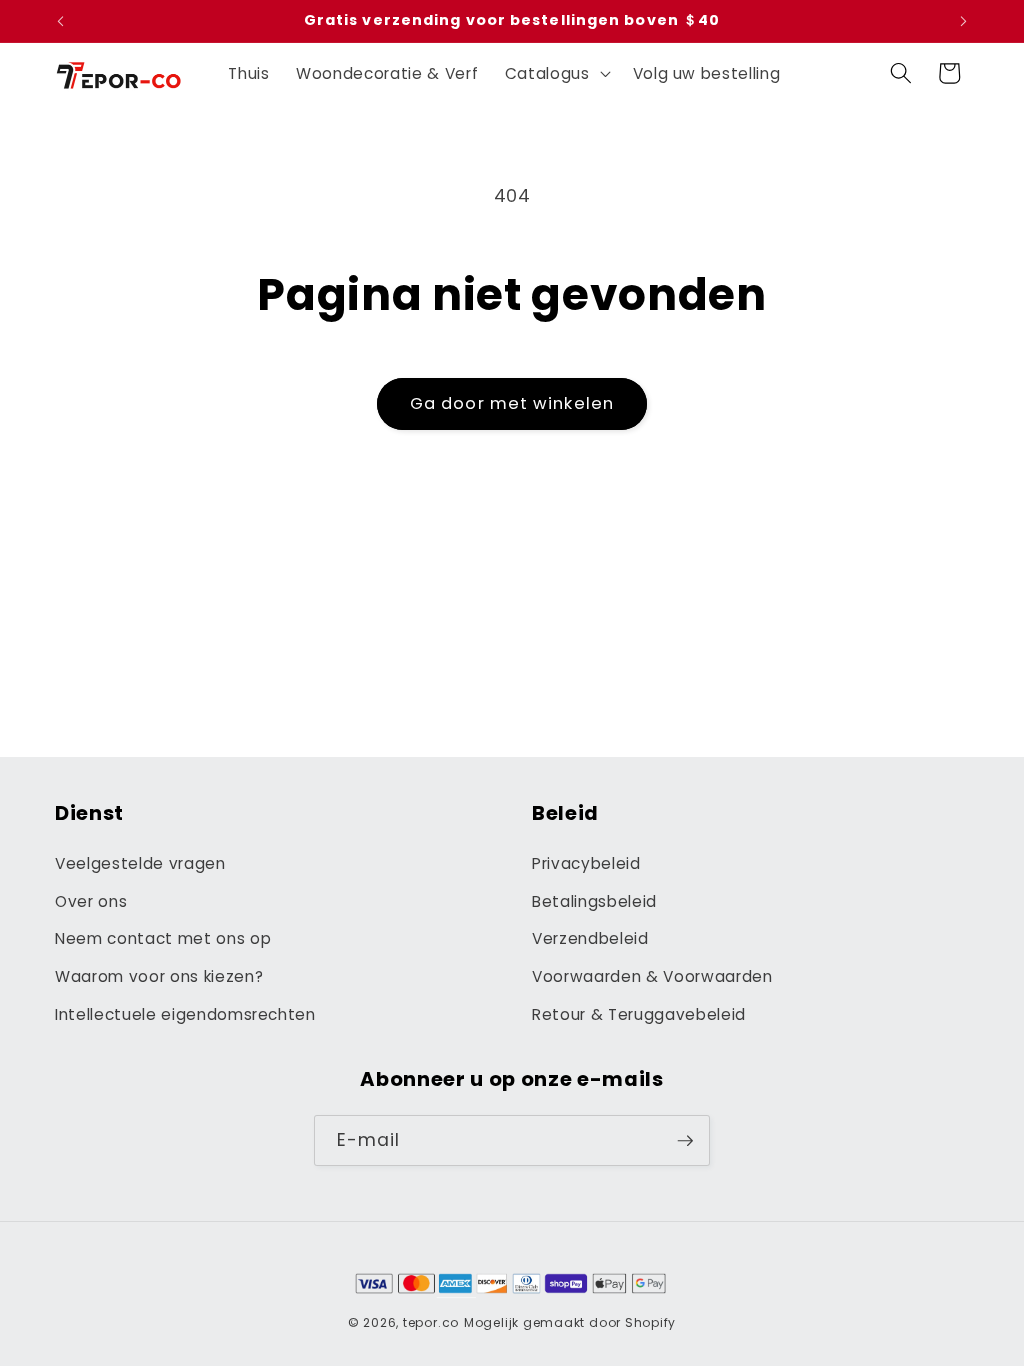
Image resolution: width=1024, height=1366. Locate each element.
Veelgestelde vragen (140, 863)
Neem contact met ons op (163, 938)
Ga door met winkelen (512, 403)
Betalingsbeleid (594, 901)
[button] (556, 73)
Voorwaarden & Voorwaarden (652, 976)
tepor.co (431, 1322)
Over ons (91, 901)
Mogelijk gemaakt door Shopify (570, 1322)
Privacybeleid (586, 863)
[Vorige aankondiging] (61, 21)
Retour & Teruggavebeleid (639, 1014)
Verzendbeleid (590, 938)
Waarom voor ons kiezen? (159, 976)
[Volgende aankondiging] (964, 21)
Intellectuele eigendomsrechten (185, 1014)
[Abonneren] (685, 1141)
